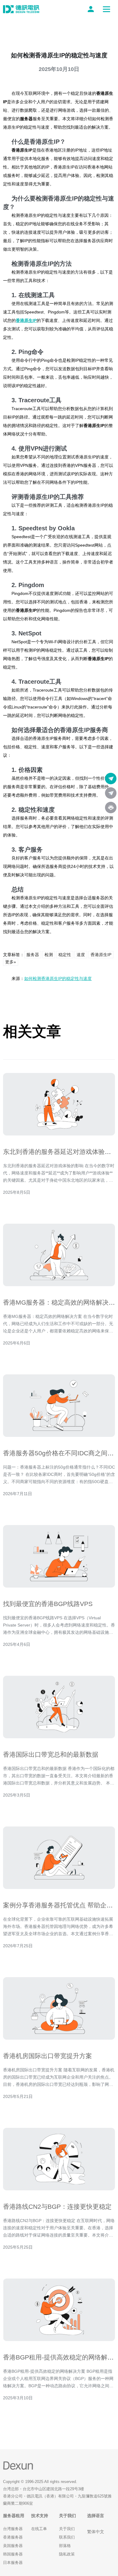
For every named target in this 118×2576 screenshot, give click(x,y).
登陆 (92, 9)
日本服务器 (13, 2563)
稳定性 (65, 955)
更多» (11, 962)
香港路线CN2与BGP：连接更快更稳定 (57, 2207)
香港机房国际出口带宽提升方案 (48, 2056)
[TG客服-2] (111, 793)
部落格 (65, 2546)
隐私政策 (67, 2554)
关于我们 (67, 2529)
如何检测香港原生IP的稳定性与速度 (58, 978)
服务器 (33, 955)
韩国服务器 (13, 2554)
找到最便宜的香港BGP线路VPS (48, 1604)
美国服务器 (13, 2546)
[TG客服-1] (111, 779)
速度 (81, 955)
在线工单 (39, 2529)
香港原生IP (26, 320)
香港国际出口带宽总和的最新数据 (51, 1754)
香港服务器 (13, 2537)
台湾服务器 (13, 2529)
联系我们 (67, 2537)
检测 (49, 955)
